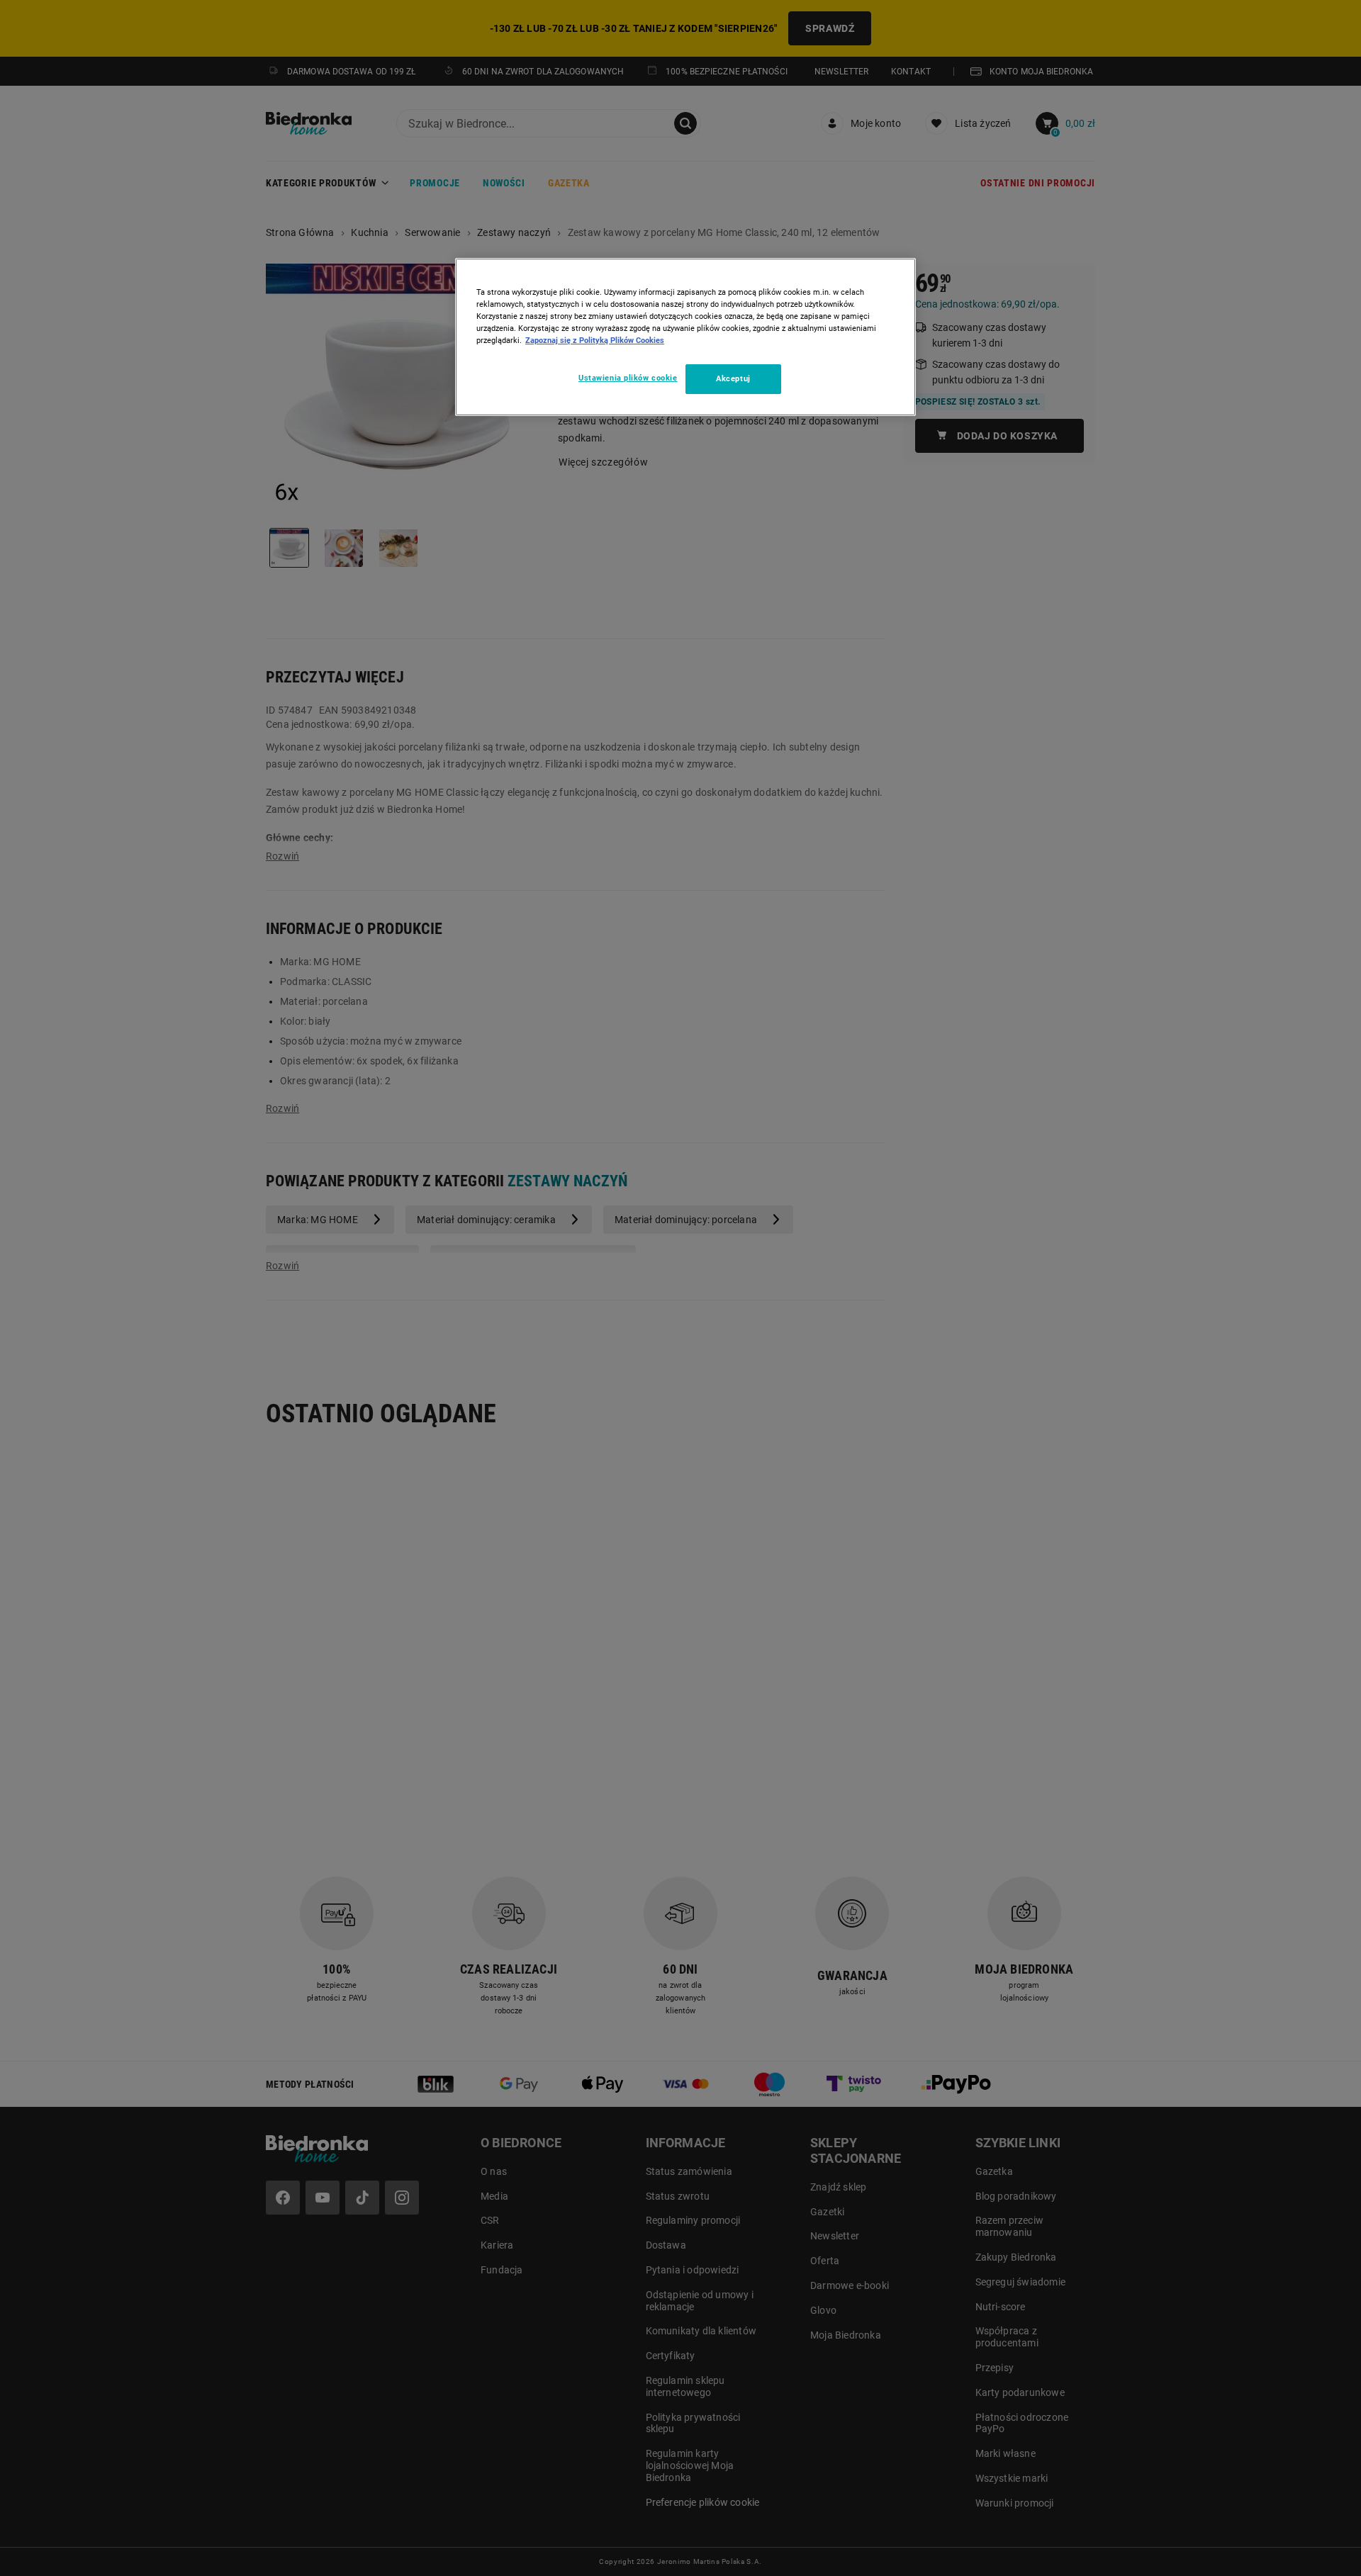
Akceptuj (733, 378)
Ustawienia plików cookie (628, 378)
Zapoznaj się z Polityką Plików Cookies (595, 340)
